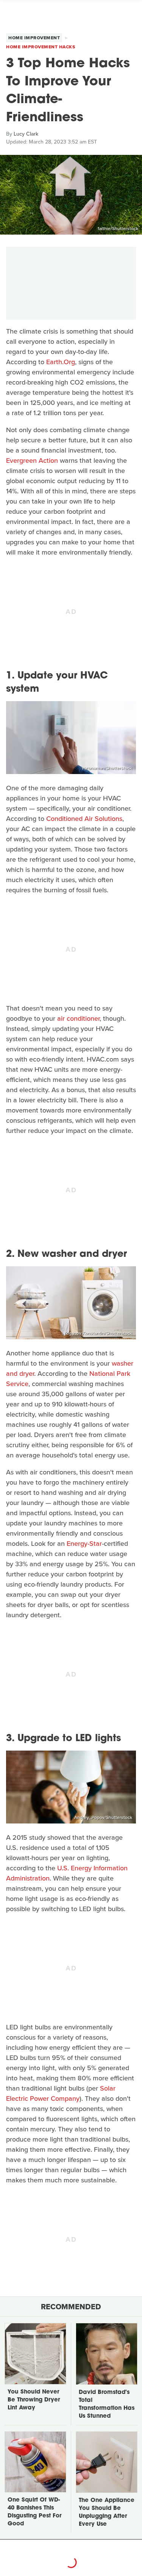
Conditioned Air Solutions (84, 819)
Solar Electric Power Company (61, 2093)
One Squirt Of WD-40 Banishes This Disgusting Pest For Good (34, 2512)
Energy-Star (84, 1544)
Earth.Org (61, 362)
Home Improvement (34, 38)
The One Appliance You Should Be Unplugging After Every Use (107, 2513)
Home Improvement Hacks (41, 47)
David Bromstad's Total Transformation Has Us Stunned (107, 2404)
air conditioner (78, 1018)
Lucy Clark (26, 134)
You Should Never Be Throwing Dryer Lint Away (34, 2400)
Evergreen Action (32, 460)
